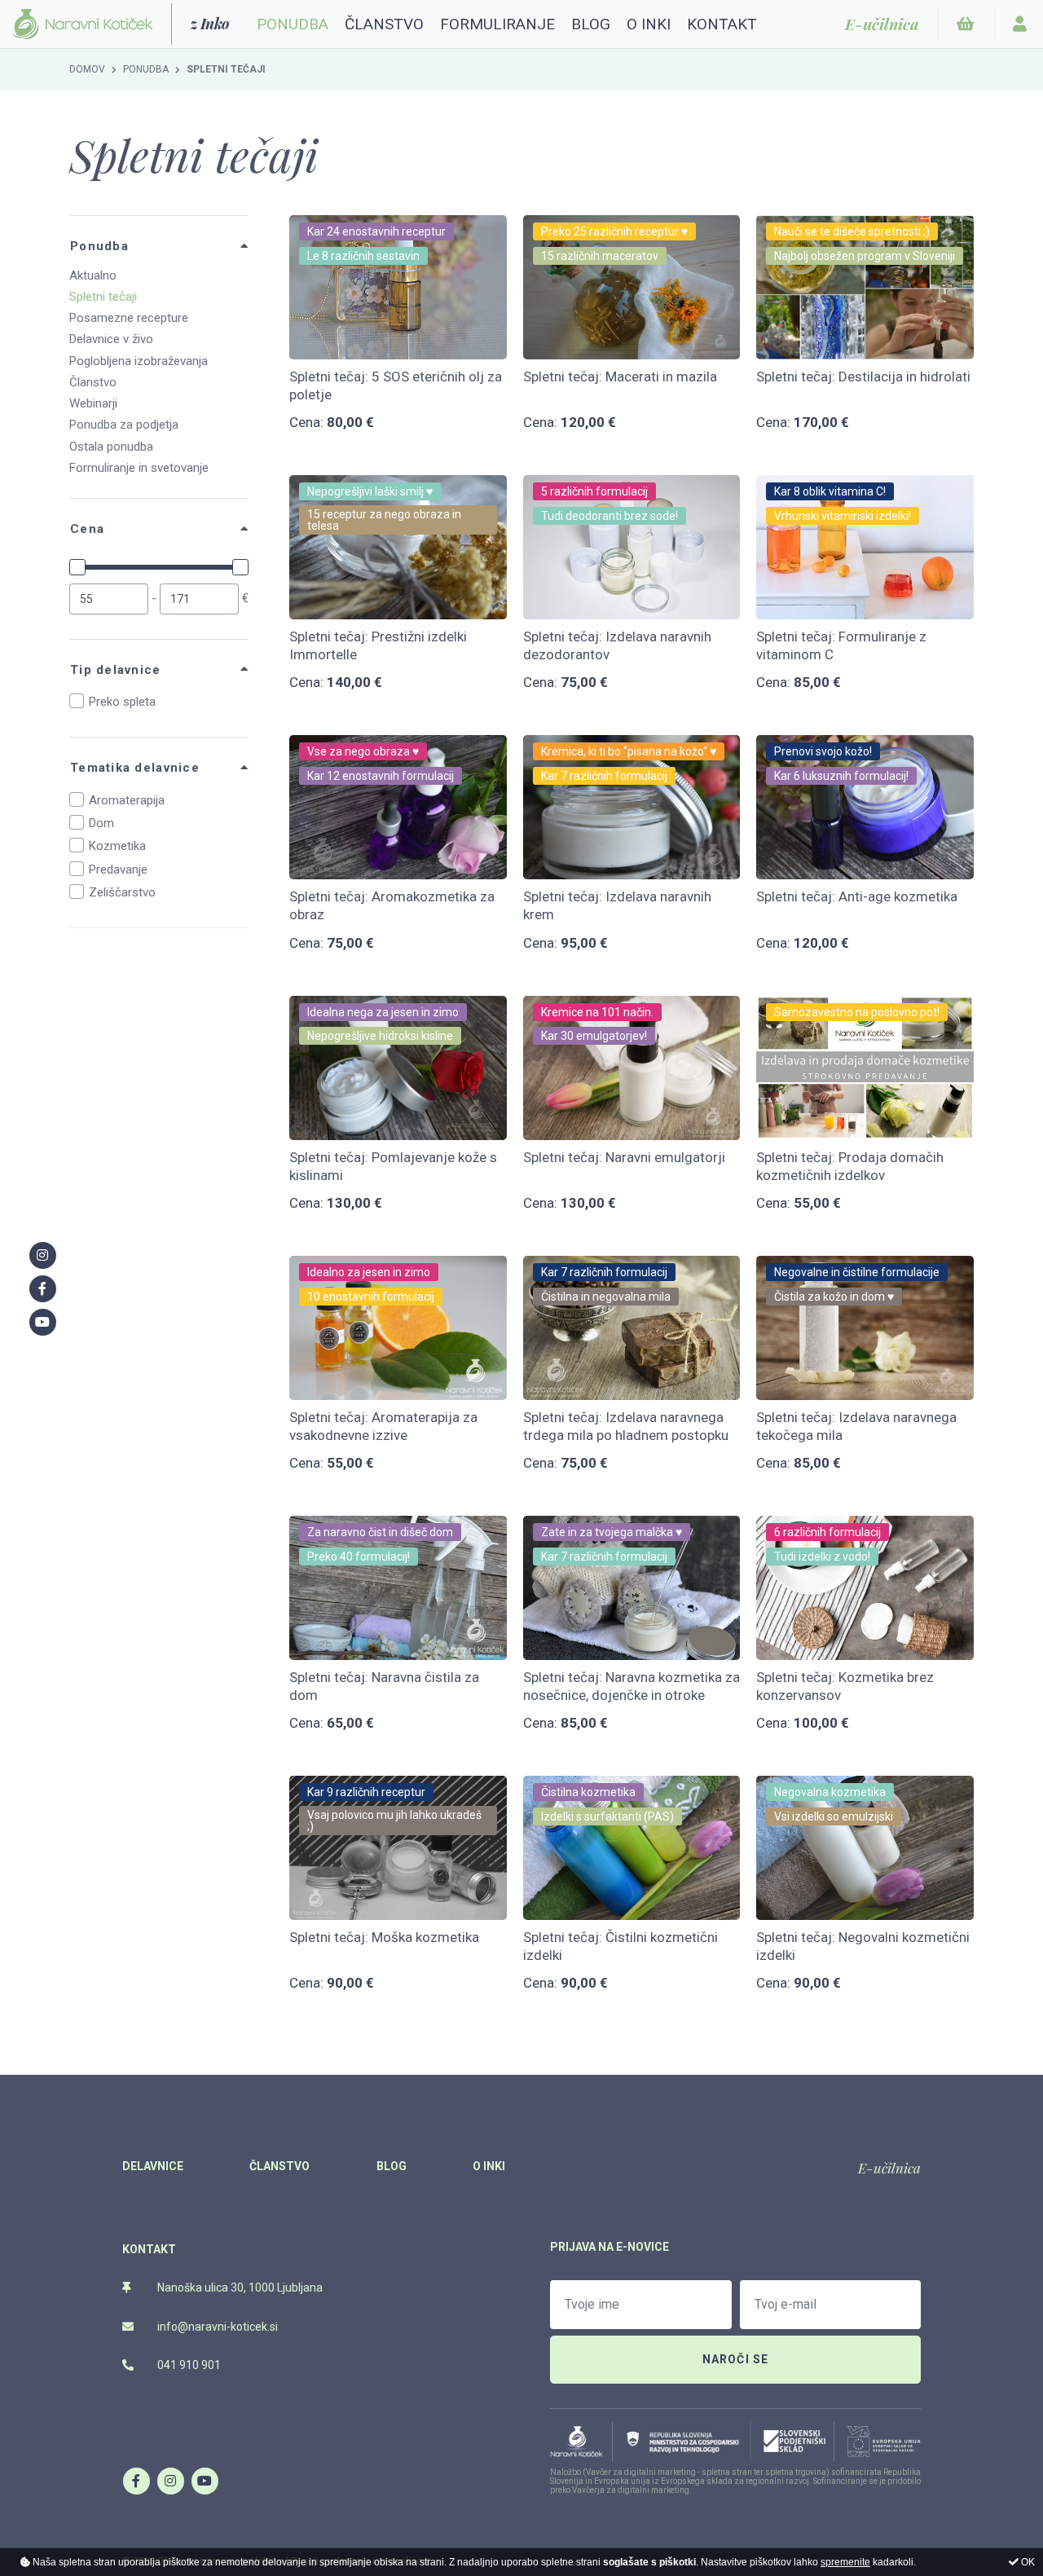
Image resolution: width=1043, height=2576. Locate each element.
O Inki (649, 24)
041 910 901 (188, 2365)
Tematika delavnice (135, 768)
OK (1027, 2562)
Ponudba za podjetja (124, 425)
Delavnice (153, 2166)
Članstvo (384, 24)
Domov (87, 69)
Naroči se (736, 2359)
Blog (591, 24)
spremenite (845, 2562)
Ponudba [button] (293, 24)
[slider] (77, 567)
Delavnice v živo (111, 339)
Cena (87, 529)
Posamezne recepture (129, 318)
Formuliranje (497, 24)
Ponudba (146, 69)
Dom (101, 823)
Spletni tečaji (103, 297)
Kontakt (722, 24)
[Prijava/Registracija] (1020, 24)
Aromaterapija (127, 800)
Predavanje (118, 870)
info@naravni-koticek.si (216, 2327)
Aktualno (93, 275)
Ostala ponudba (111, 447)
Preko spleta (122, 702)
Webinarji (93, 403)
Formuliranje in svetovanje (139, 468)
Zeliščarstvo (122, 892)
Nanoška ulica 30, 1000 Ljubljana (239, 2288)
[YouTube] (205, 2481)
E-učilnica (889, 2168)
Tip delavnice (116, 670)
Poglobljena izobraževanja (139, 361)
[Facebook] (136, 2481)
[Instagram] (170, 2481)
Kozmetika (117, 846)
